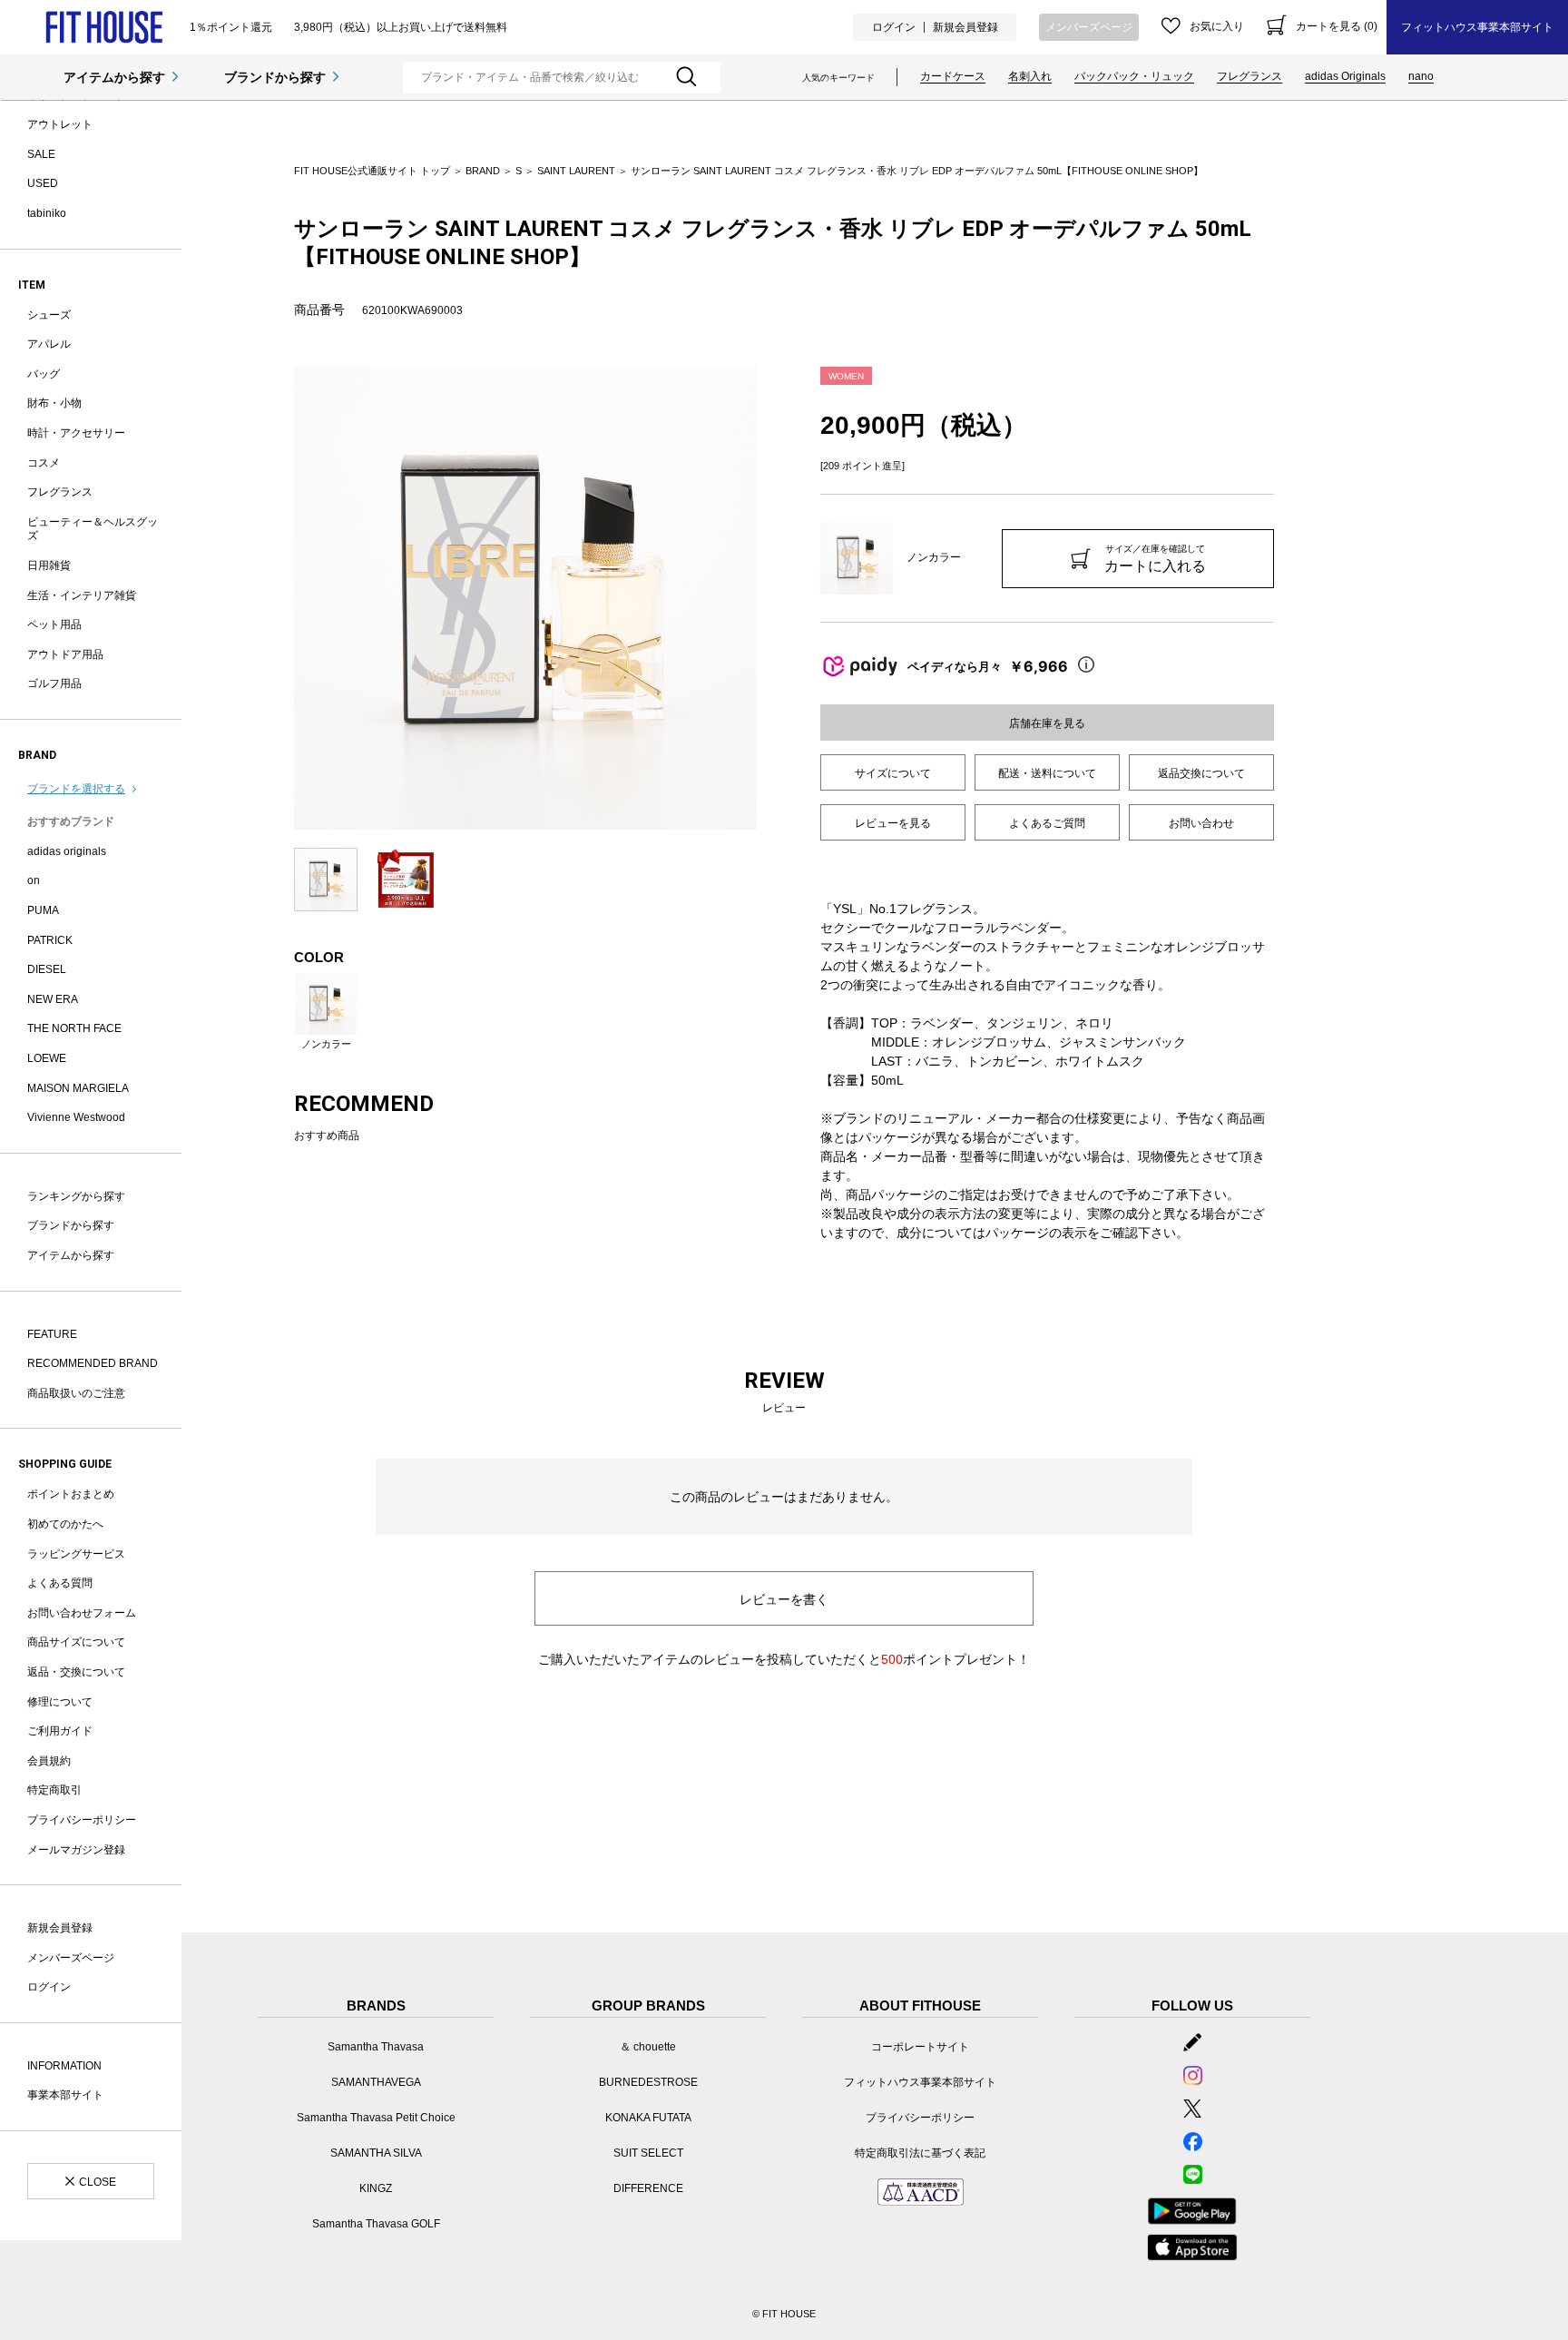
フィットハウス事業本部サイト (1477, 27)
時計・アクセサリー (76, 433)
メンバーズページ (1089, 27)
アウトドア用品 (65, 654)
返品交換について (1201, 773)
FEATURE (52, 1334)
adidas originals (67, 851)
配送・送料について (1047, 773)
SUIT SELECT (648, 2153)
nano (1421, 76)
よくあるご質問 (1047, 823)
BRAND (483, 171)
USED (43, 183)
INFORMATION (64, 2066)
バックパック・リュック (1134, 76)
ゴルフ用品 (54, 683)
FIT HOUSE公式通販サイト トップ (372, 171)
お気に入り (1217, 26)
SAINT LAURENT (576, 171)
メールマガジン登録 (76, 1850)
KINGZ (376, 2188)
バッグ (44, 374)
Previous (280, 598)
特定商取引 (54, 1790)
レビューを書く (784, 1599)
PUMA (43, 910)
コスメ (44, 463)
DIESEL (47, 969)
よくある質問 (60, 1583)
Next (770, 598)
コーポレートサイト (920, 2047)
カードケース (953, 76)
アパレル (49, 344)
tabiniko (47, 213)
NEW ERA (53, 999)
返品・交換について (76, 1672)
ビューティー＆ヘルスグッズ (93, 529)
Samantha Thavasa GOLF (376, 2224)
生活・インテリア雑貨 (82, 595)
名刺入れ (1030, 76)
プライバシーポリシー (82, 1820)
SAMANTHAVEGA (376, 2082)
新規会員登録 (965, 27)
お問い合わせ (1201, 823)
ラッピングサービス (76, 1554)
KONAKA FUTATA (648, 2118)
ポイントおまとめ (71, 1494)
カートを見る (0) (1337, 26)
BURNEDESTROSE (648, 2082)
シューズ (49, 315)
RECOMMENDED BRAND (93, 1363)
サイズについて (893, 773)
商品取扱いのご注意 (76, 1393)
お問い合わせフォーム (82, 1613)
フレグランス (1249, 76)
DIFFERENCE (648, 2188)
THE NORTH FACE (74, 1028)
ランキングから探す (76, 1196)
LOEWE (47, 1058)
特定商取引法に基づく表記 (920, 2153)
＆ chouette (648, 2047)
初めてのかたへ (65, 1524)
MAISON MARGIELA (78, 1088)
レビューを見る (893, 823)
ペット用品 (54, 624)
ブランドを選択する (76, 789)
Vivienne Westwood (76, 1117)
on (34, 880)
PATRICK (50, 940)
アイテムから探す (114, 77)
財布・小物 (54, 403)
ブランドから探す (275, 77)
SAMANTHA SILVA (376, 2153)
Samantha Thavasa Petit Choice (376, 2118)
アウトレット (60, 124)
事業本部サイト (65, 2095)
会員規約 (49, 1761)
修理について (60, 1702)
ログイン (894, 27)
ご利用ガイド (60, 1731)
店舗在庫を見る (1047, 723)
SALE (41, 154)
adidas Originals (1345, 76)
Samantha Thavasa (376, 2047)
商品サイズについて (76, 1642)
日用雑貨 (49, 565)
